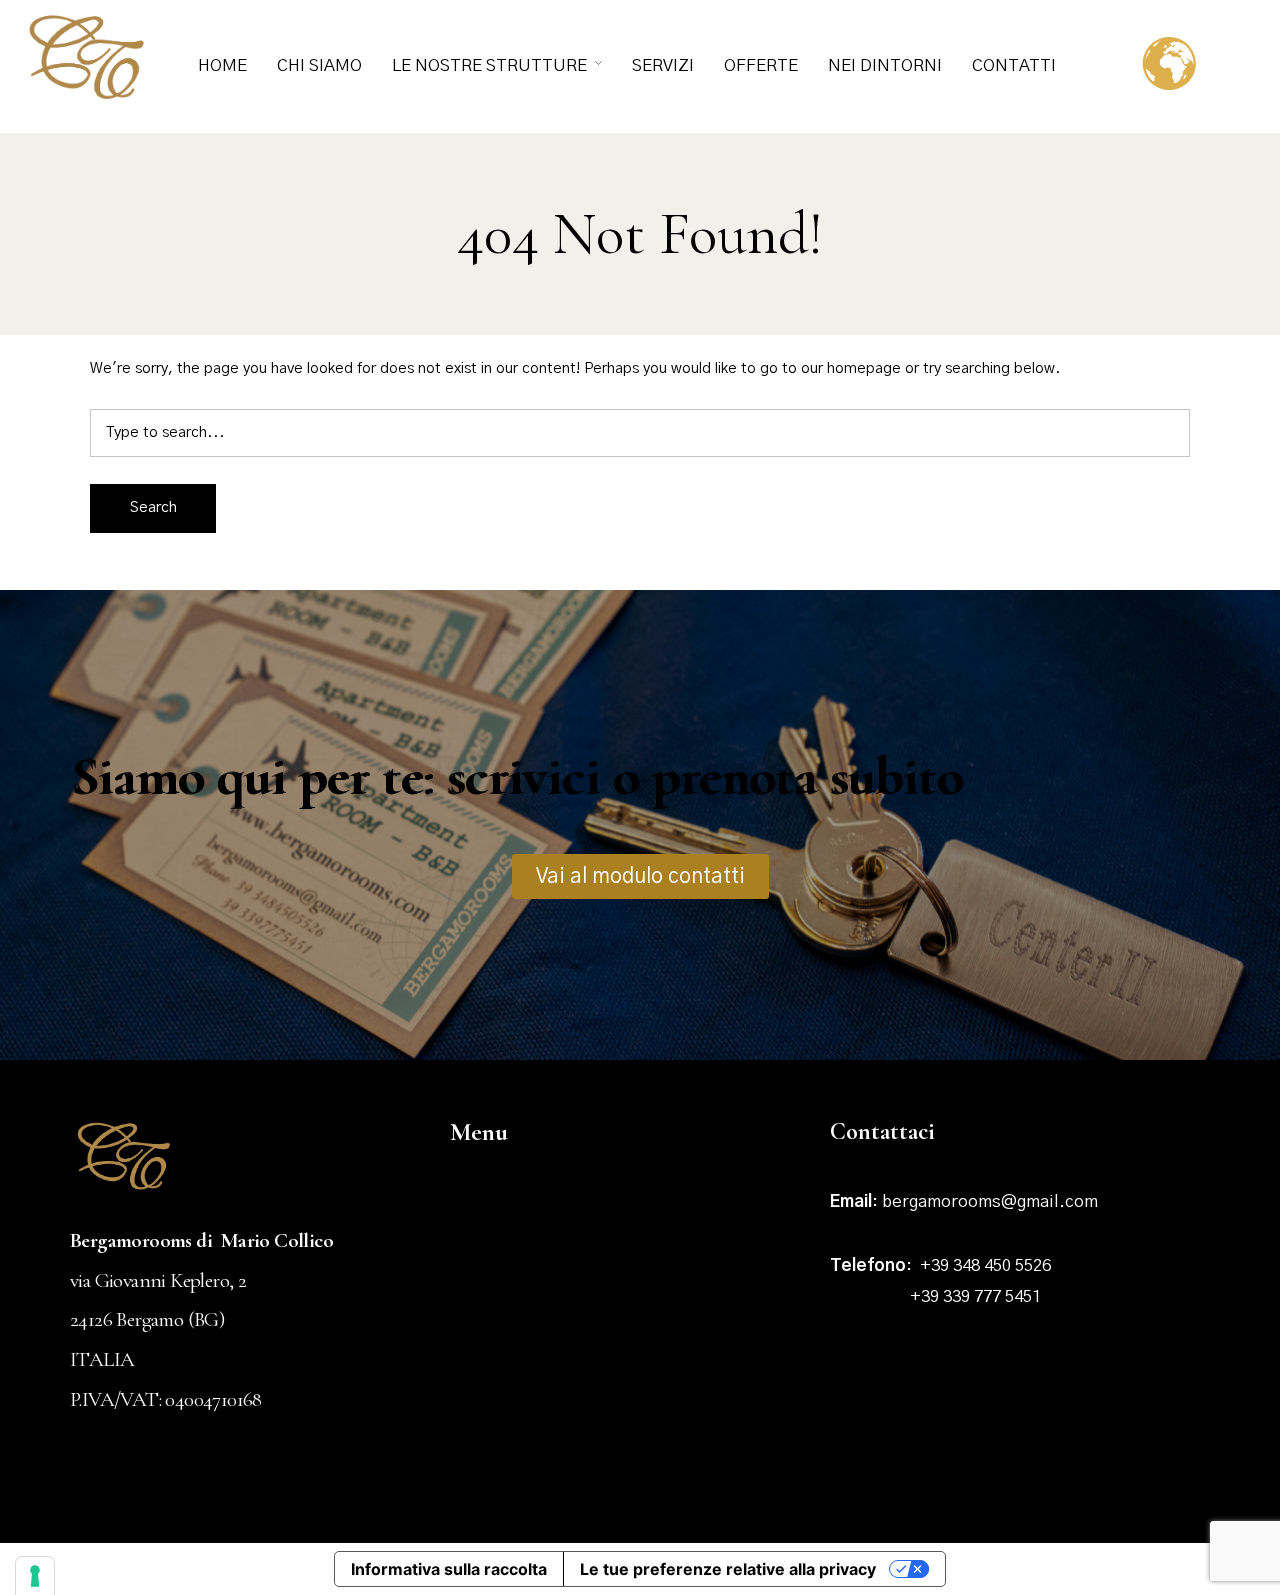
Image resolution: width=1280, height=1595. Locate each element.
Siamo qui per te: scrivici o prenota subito (516, 776)
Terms (929, 1498)
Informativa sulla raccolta (449, 1569)
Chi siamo (319, 65)
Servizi (663, 65)
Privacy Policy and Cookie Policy (1091, 1498)
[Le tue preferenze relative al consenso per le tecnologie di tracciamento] (35, 1576)
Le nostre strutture (489, 65)
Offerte (761, 65)
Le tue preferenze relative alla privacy (728, 1569)
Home (222, 65)
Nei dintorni (885, 65)
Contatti (1014, 65)
